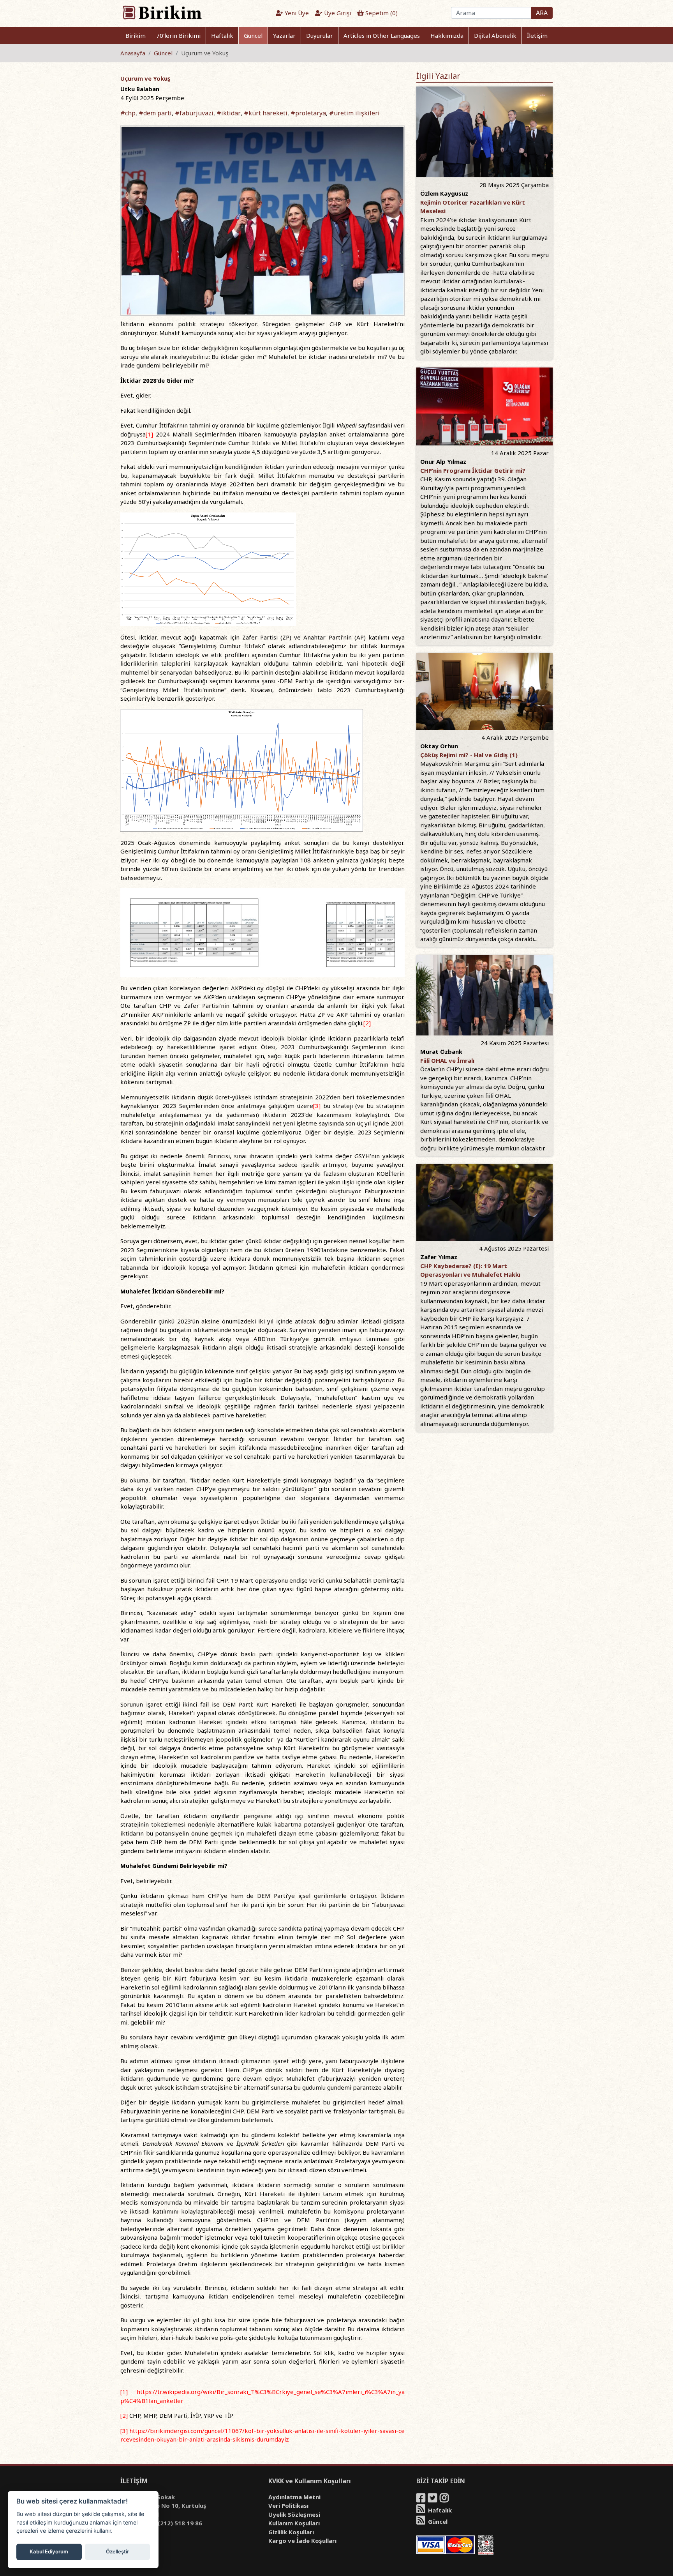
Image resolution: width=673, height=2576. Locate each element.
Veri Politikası (288, 2505)
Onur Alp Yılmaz (443, 461)
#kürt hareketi (266, 113)
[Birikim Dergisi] (162, 12)
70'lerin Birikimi (178, 35)
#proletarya (308, 113)
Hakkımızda (447, 35)
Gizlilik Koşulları (291, 2532)
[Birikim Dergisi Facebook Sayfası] (421, 2499)
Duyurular (320, 35)
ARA (542, 13)
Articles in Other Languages (382, 35)
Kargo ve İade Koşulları (302, 2541)
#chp (128, 113)
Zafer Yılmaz (439, 1257)
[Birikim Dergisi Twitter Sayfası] (433, 2499)
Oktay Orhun (439, 746)
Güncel (253, 35)
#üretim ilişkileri (354, 113)
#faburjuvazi (194, 113)
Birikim (136, 35)
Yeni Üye (296, 13)
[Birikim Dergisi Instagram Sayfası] (445, 2499)
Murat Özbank (441, 1051)
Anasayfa (133, 53)
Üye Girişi (337, 13)
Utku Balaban (140, 89)
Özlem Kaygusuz (444, 193)
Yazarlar (284, 35)
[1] (149, 434)
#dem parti (155, 113)
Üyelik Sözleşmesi (294, 2514)
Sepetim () (381, 13)
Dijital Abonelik (495, 35)
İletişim (537, 35)
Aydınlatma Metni (294, 2497)
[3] (317, 1106)
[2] (367, 1023)
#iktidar (229, 113)
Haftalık (222, 35)
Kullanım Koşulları (294, 2523)
